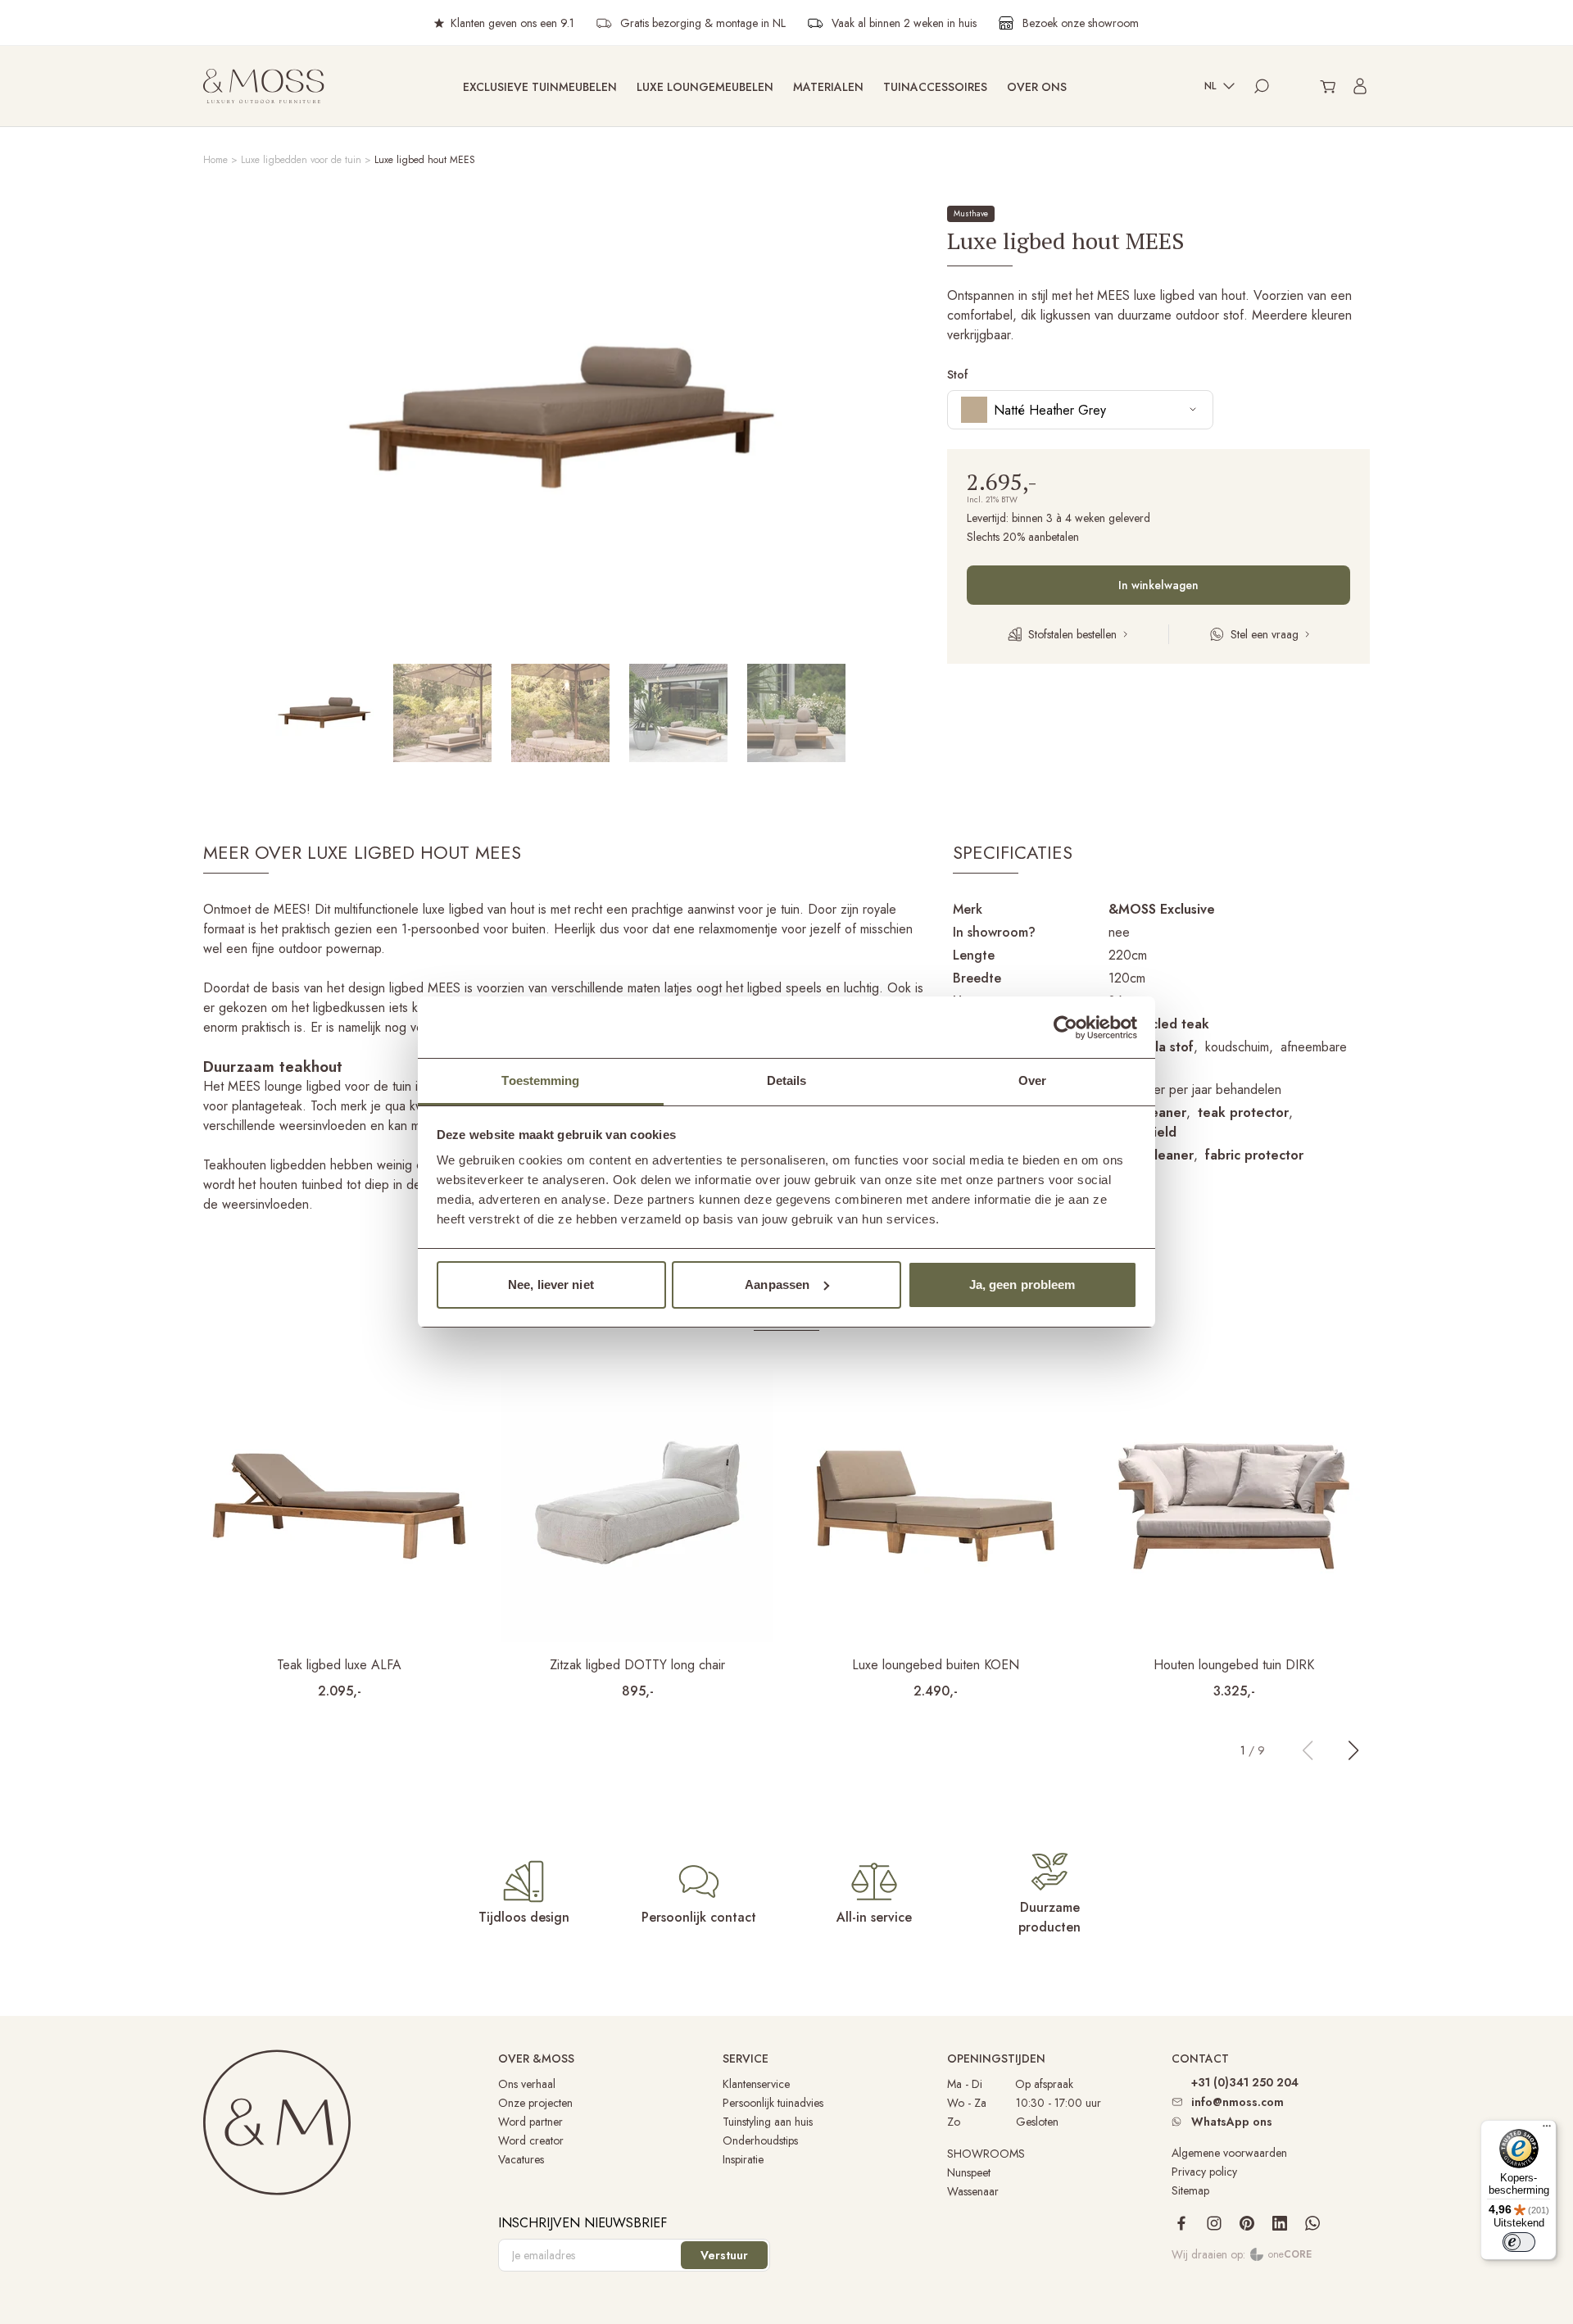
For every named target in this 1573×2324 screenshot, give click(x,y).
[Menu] (1547, 2130)
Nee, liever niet (551, 1285)
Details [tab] (787, 1080)
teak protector (1243, 1112)
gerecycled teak (1159, 1024)
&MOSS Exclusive (1162, 909)
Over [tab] (1032, 1080)
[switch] (1519, 2242)
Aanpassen (777, 1285)
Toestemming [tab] (540, 1080)
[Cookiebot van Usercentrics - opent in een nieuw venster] (1065, 1028)
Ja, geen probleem (1022, 1285)
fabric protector (1254, 1155)
